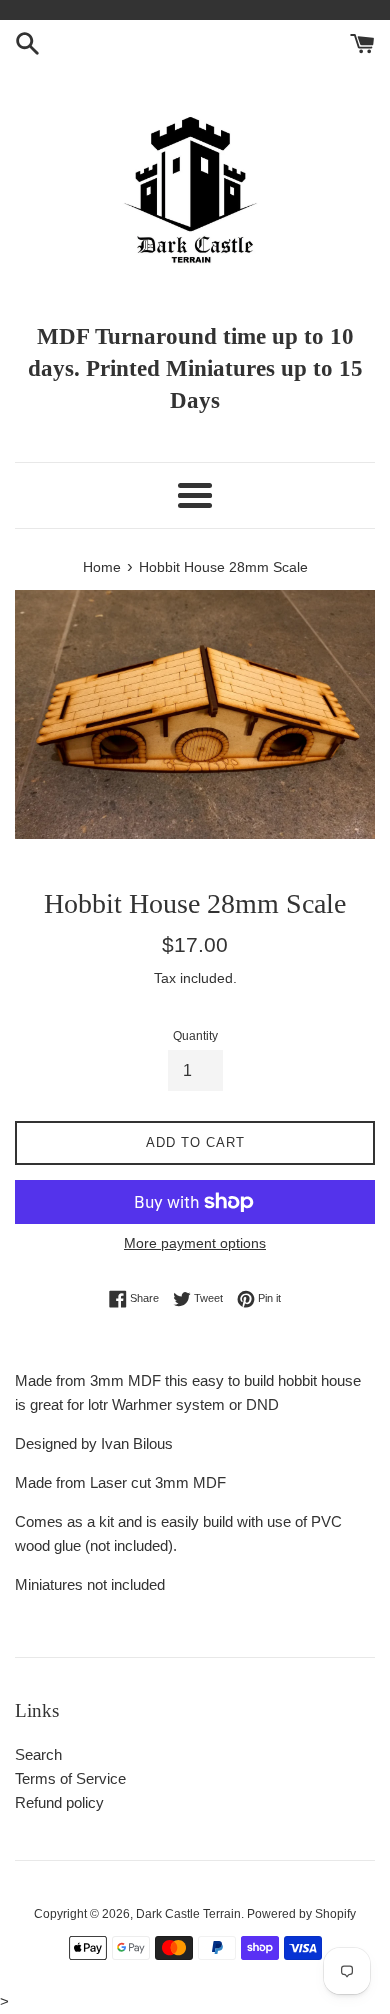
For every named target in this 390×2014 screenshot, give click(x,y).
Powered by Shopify (301, 1914)
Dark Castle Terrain (188, 1914)
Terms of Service (70, 1778)
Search (38, 1754)
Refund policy (59, 1802)
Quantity (195, 1036)
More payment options (195, 1243)
